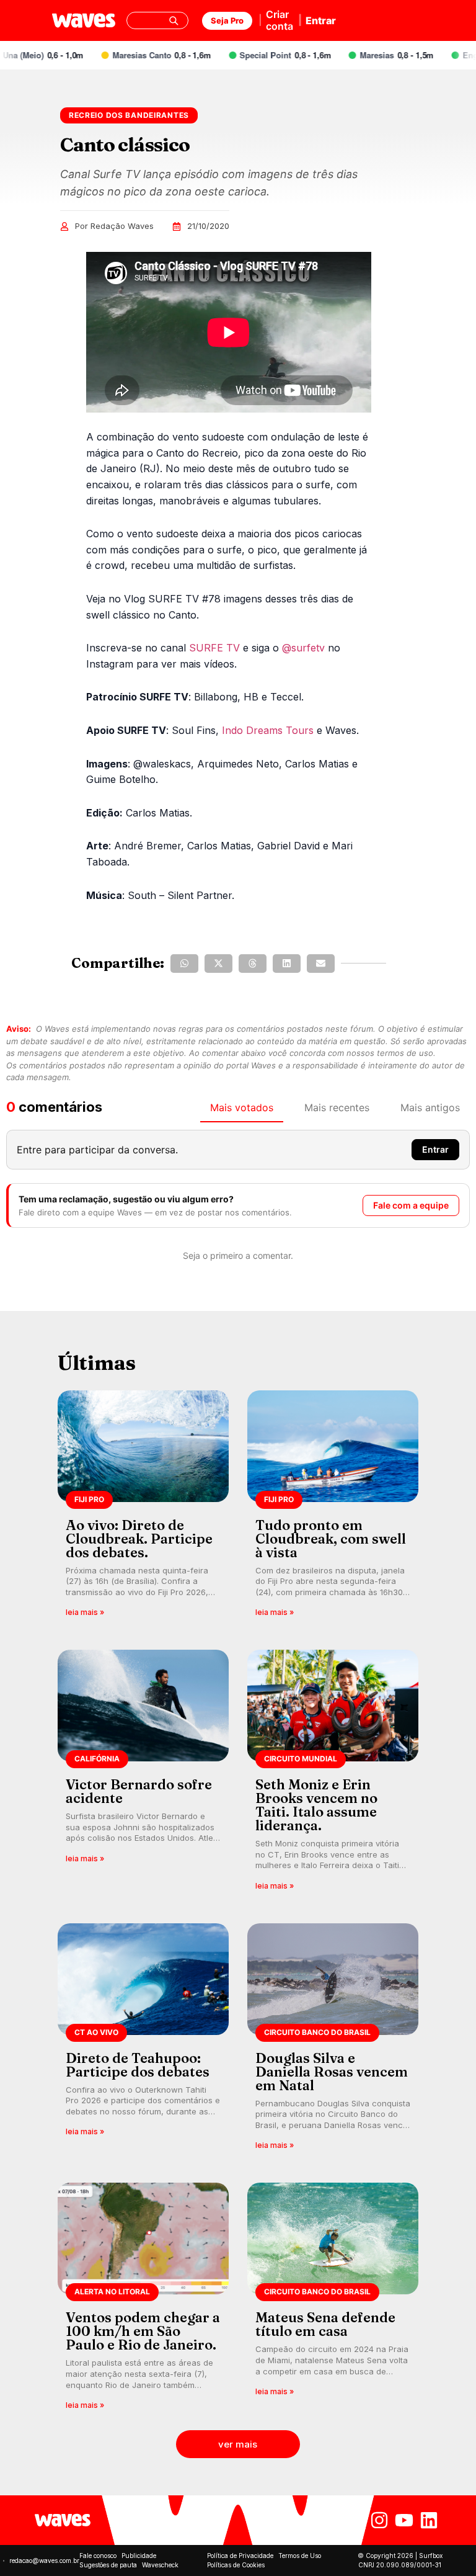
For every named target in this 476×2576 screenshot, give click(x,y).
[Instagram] (379, 2520)
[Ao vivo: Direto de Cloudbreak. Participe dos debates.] (143, 1508)
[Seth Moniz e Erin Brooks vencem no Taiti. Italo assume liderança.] (333, 1774)
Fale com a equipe (411, 1205)
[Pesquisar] (174, 20)
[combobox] (157, 20)
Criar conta (280, 20)
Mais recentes (337, 1107)
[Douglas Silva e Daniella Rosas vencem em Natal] (333, 2041)
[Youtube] (404, 2520)
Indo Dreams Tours (268, 730)
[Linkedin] (429, 2520)
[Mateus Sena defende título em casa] (333, 2300)
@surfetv (303, 648)
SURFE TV (214, 648)
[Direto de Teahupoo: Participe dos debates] (143, 2041)
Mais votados (242, 1107)
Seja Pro (227, 20)
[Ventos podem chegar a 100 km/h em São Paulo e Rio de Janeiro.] (143, 2300)
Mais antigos (430, 1107)
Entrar (321, 20)
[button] (184, 964)
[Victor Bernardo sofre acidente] (143, 1774)
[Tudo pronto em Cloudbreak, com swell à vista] (333, 1508)
